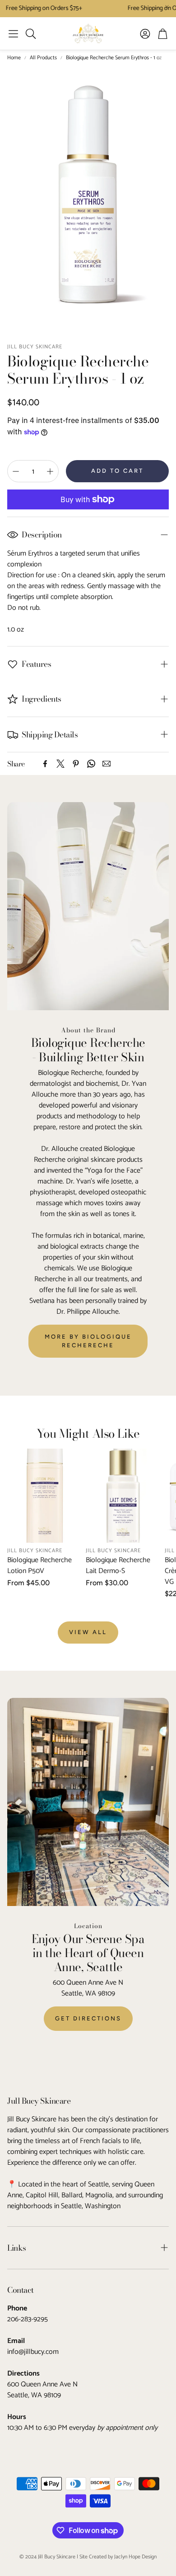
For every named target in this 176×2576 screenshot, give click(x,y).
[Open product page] (45, 1496)
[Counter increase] (50, 471)
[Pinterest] (76, 764)
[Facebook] (45, 764)
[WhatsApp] (91, 764)
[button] (13, 33)
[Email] (107, 764)
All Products (43, 58)
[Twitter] (60, 764)
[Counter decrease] (16, 471)
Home (14, 58)
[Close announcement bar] (167, 7)
